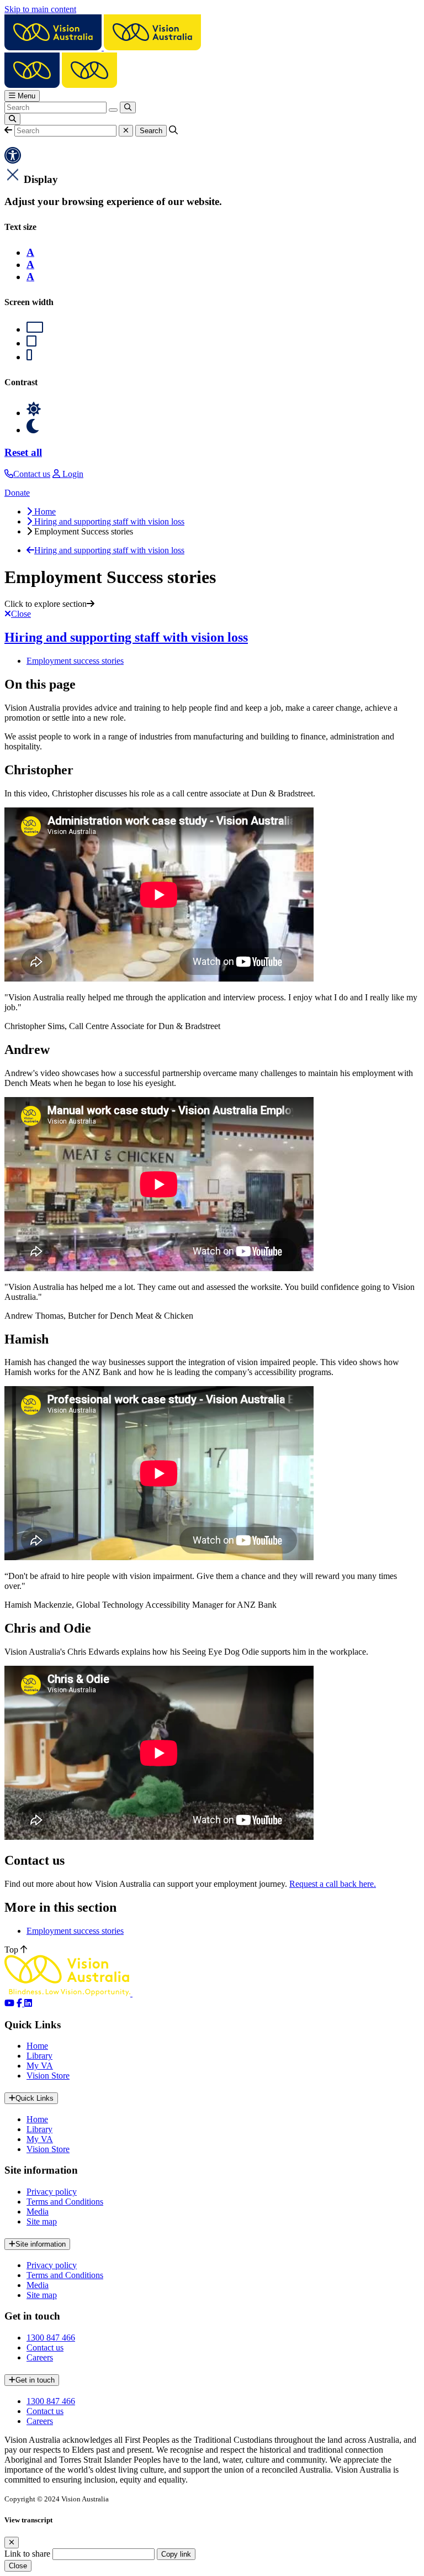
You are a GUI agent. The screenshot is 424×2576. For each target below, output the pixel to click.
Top (12, 1950)
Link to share (27, 2554)
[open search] (12, 119)
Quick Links (35, 2098)
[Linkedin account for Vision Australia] (28, 2003)
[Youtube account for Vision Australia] (9, 2003)
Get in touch (35, 2380)
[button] (8, 130)
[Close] (12, 2543)
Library (39, 2056)
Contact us (45, 2347)
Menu (25, 96)
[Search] (128, 107)
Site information (41, 2244)
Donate (17, 493)
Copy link (176, 2554)
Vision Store (48, 2076)
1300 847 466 (51, 2338)
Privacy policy (52, 2192)
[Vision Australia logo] (103, 47)
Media (38, 2212)
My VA (40, 2066)
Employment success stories (75, 661)
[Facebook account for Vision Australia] (20, 2003)
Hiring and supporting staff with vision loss (126, 637)
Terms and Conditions (65, 2202)
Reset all (23, 452)
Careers (40, 2357)
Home (37, 2046)
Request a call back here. (333, 1884)
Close (18, 2566)
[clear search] (113, 110)
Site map (42, 2221)
